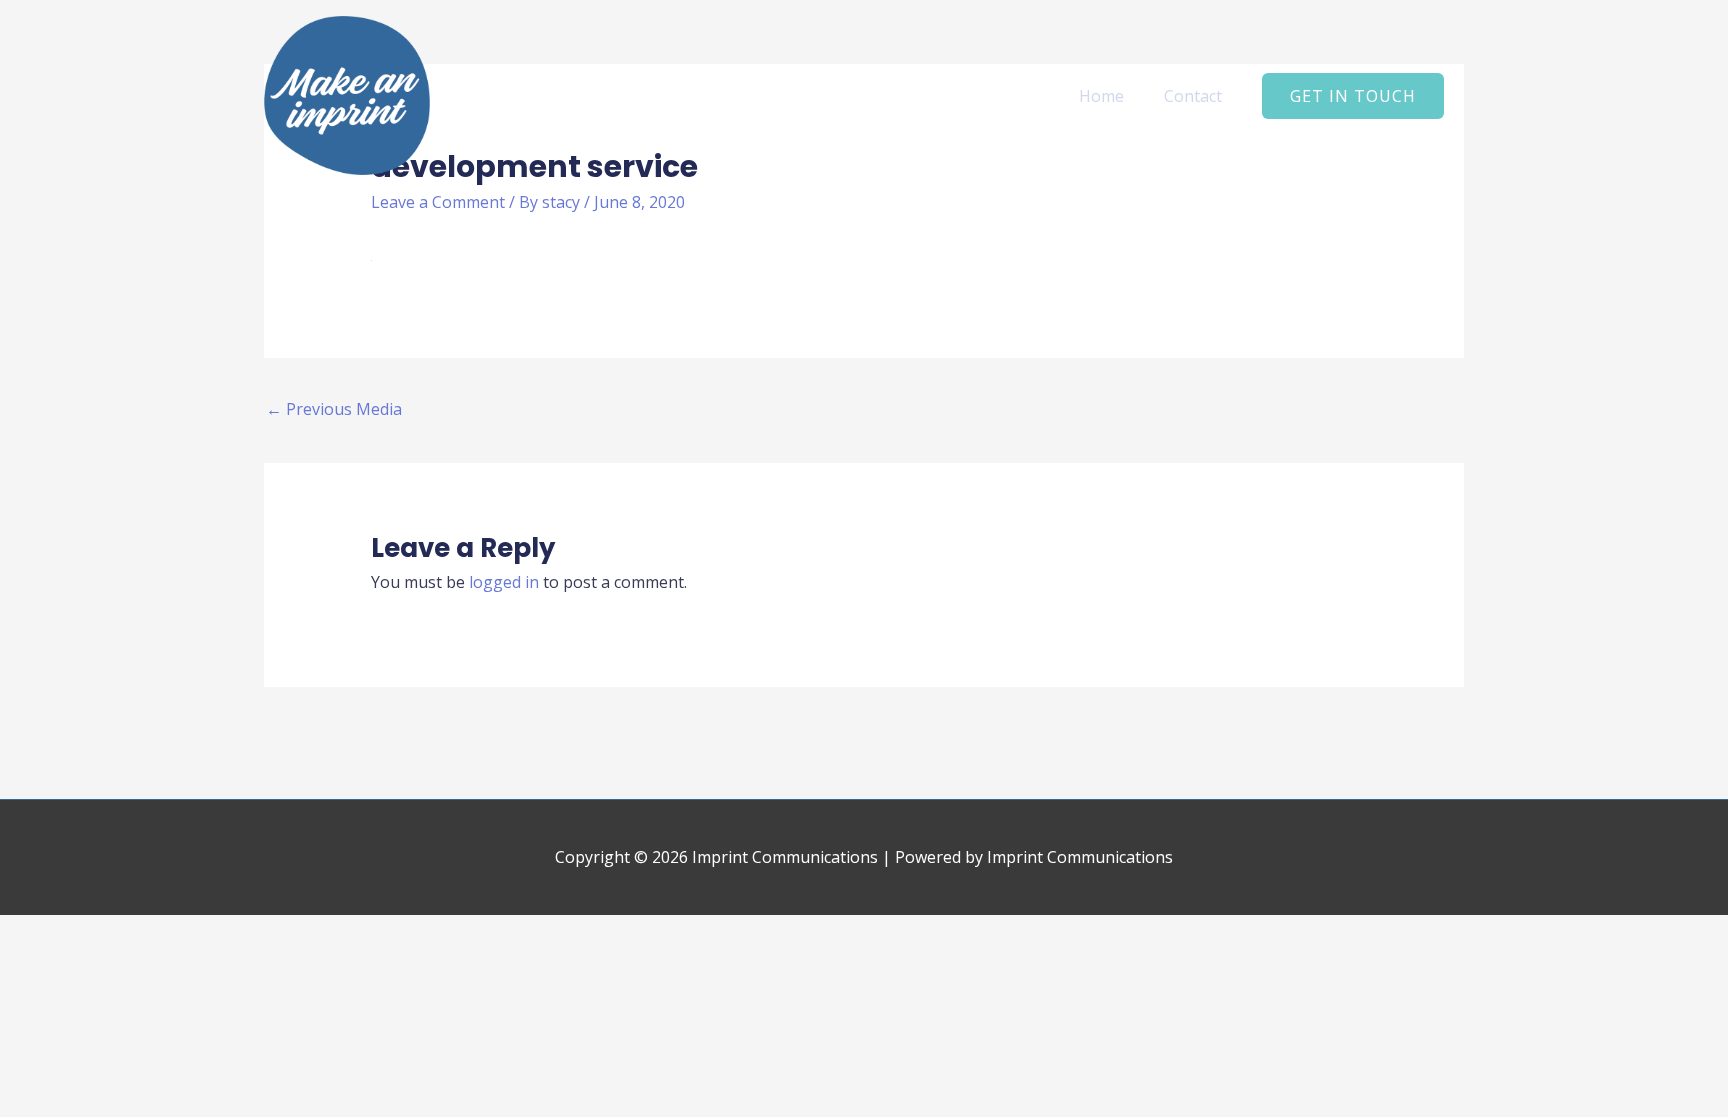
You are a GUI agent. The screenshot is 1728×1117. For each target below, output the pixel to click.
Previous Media (334, 409)
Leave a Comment (438, 202)
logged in (504, 582)
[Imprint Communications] (347, 94)
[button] (1353, 96)
